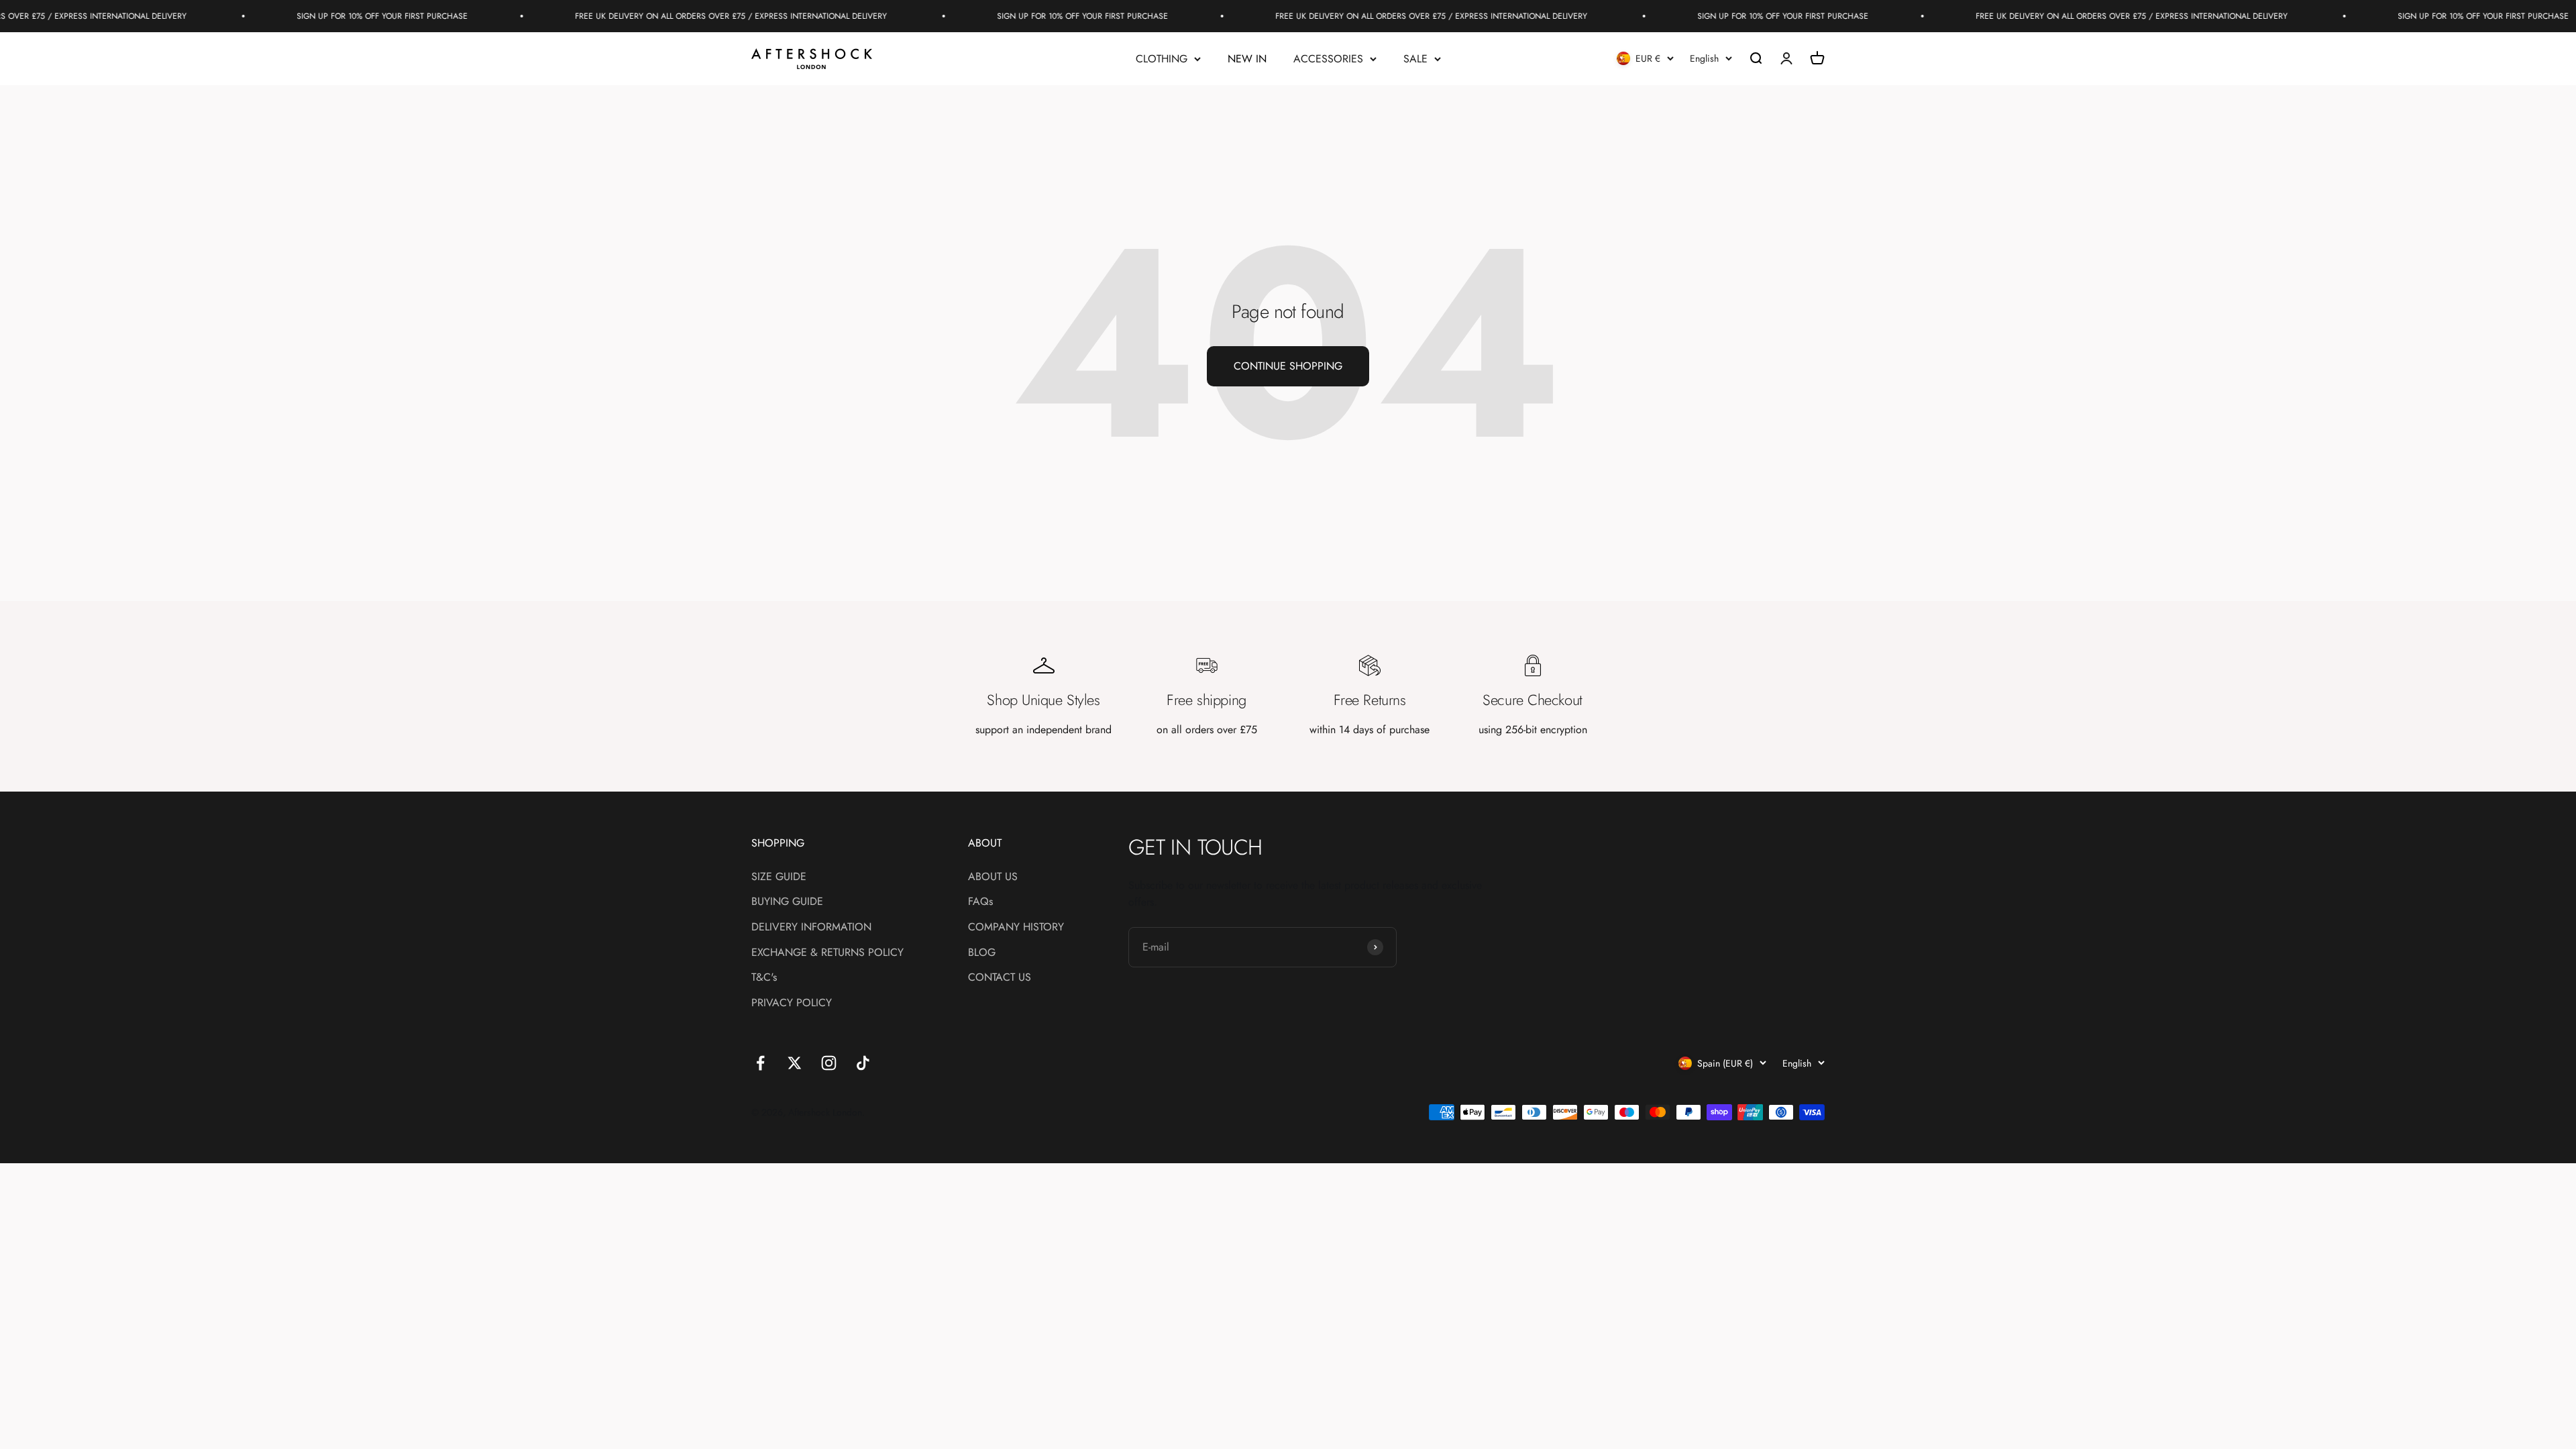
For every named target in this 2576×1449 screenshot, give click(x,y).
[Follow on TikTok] (863, 1063)
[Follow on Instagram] (829, 1063)
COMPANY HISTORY (1016, 927)
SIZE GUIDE (779, 876)
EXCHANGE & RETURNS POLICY (827, 952)
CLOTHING (1162, 59)
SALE (1415, 59)
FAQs (980, 901)
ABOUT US (993, 876)
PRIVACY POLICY (792, 1003)
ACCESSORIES (1328, 59)
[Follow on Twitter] (795, 1063)
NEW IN (1247, 59)
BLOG (982, 952)
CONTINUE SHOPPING (1288, 366)
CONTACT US (1000, 977)
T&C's (764, 977)
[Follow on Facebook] (760, 1063)
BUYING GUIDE (787, 901)
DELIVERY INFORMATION (811, 927)
